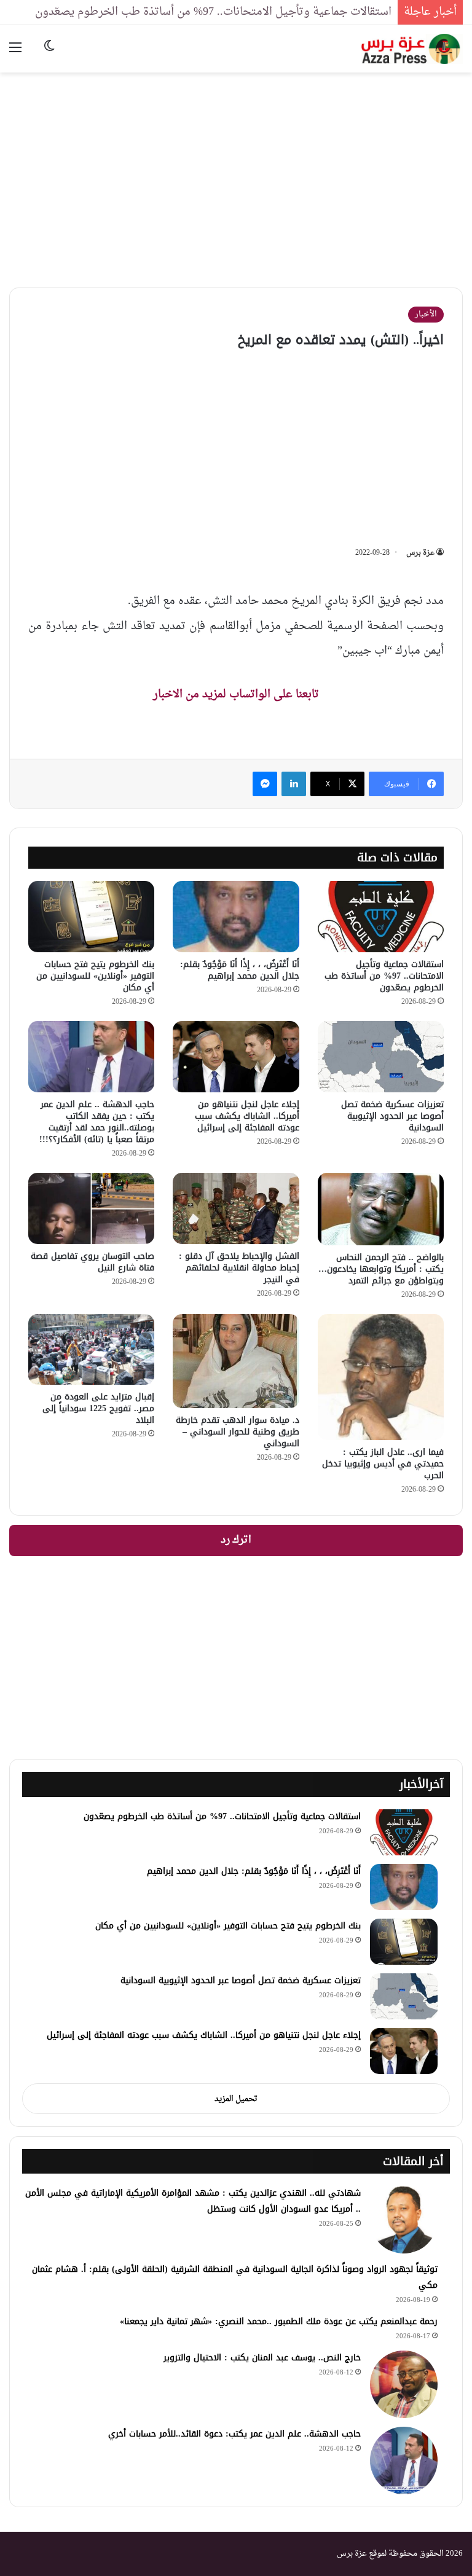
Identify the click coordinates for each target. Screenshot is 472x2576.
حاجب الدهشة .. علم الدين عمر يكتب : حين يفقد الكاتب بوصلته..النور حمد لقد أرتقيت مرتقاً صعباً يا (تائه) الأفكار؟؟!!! (97, 1122)
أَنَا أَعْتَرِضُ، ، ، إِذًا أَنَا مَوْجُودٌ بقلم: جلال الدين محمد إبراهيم (240, 970)
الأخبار (426, 314)
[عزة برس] (412, 49)
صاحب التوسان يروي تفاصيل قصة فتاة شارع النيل (92, 1262)
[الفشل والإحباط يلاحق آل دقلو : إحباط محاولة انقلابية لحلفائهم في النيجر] (236, 1208)
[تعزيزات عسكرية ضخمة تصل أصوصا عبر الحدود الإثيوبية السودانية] (381, 1057)
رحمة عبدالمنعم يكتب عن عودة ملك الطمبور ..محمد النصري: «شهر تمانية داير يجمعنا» (279, 2321)
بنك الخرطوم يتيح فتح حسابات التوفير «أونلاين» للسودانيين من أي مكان (95, 976)
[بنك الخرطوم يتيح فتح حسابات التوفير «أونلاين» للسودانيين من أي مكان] (91, 917)
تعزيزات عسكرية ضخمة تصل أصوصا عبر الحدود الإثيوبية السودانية (392, 1116)
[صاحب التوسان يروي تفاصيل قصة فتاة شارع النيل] (91, 1208)
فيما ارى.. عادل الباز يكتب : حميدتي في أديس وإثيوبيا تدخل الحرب (383, 1464)
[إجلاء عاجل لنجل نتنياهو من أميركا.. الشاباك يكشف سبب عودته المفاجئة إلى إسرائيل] (236, 1056)
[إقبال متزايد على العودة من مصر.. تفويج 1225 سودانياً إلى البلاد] (91, 1349)
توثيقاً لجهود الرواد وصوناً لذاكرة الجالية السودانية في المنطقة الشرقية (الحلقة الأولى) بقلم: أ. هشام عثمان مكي (235, 2277)
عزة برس (420, 553)
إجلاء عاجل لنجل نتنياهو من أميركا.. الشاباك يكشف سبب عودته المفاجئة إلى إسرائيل (247, 1116)
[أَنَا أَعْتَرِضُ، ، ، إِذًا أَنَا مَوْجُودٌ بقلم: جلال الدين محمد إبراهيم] (236, 917)
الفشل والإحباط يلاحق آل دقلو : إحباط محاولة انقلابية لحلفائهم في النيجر (239, 1268)
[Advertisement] (236, 171)
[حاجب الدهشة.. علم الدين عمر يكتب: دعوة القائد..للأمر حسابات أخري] (404, 2461)
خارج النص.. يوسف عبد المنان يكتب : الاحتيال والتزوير (262, 2358)
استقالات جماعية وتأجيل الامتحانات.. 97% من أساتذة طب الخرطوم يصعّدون (213, 12)
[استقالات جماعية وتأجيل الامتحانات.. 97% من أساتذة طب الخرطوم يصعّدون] (381, 917)
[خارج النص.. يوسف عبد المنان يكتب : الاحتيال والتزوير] (404, 2384)
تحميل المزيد (236, 2099)
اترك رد (236, 1540)
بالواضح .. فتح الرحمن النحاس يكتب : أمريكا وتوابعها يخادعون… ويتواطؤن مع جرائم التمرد (381, 1269)
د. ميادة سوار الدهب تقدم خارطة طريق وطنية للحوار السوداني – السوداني (238, 1432)
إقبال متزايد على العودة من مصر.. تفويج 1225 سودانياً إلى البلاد (98, 1408)
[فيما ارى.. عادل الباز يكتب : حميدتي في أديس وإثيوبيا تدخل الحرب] (381, 1377)
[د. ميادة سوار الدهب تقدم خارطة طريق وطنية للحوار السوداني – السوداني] (236, 1361)
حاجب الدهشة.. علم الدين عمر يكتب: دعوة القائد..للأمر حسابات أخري (234, 2434)
